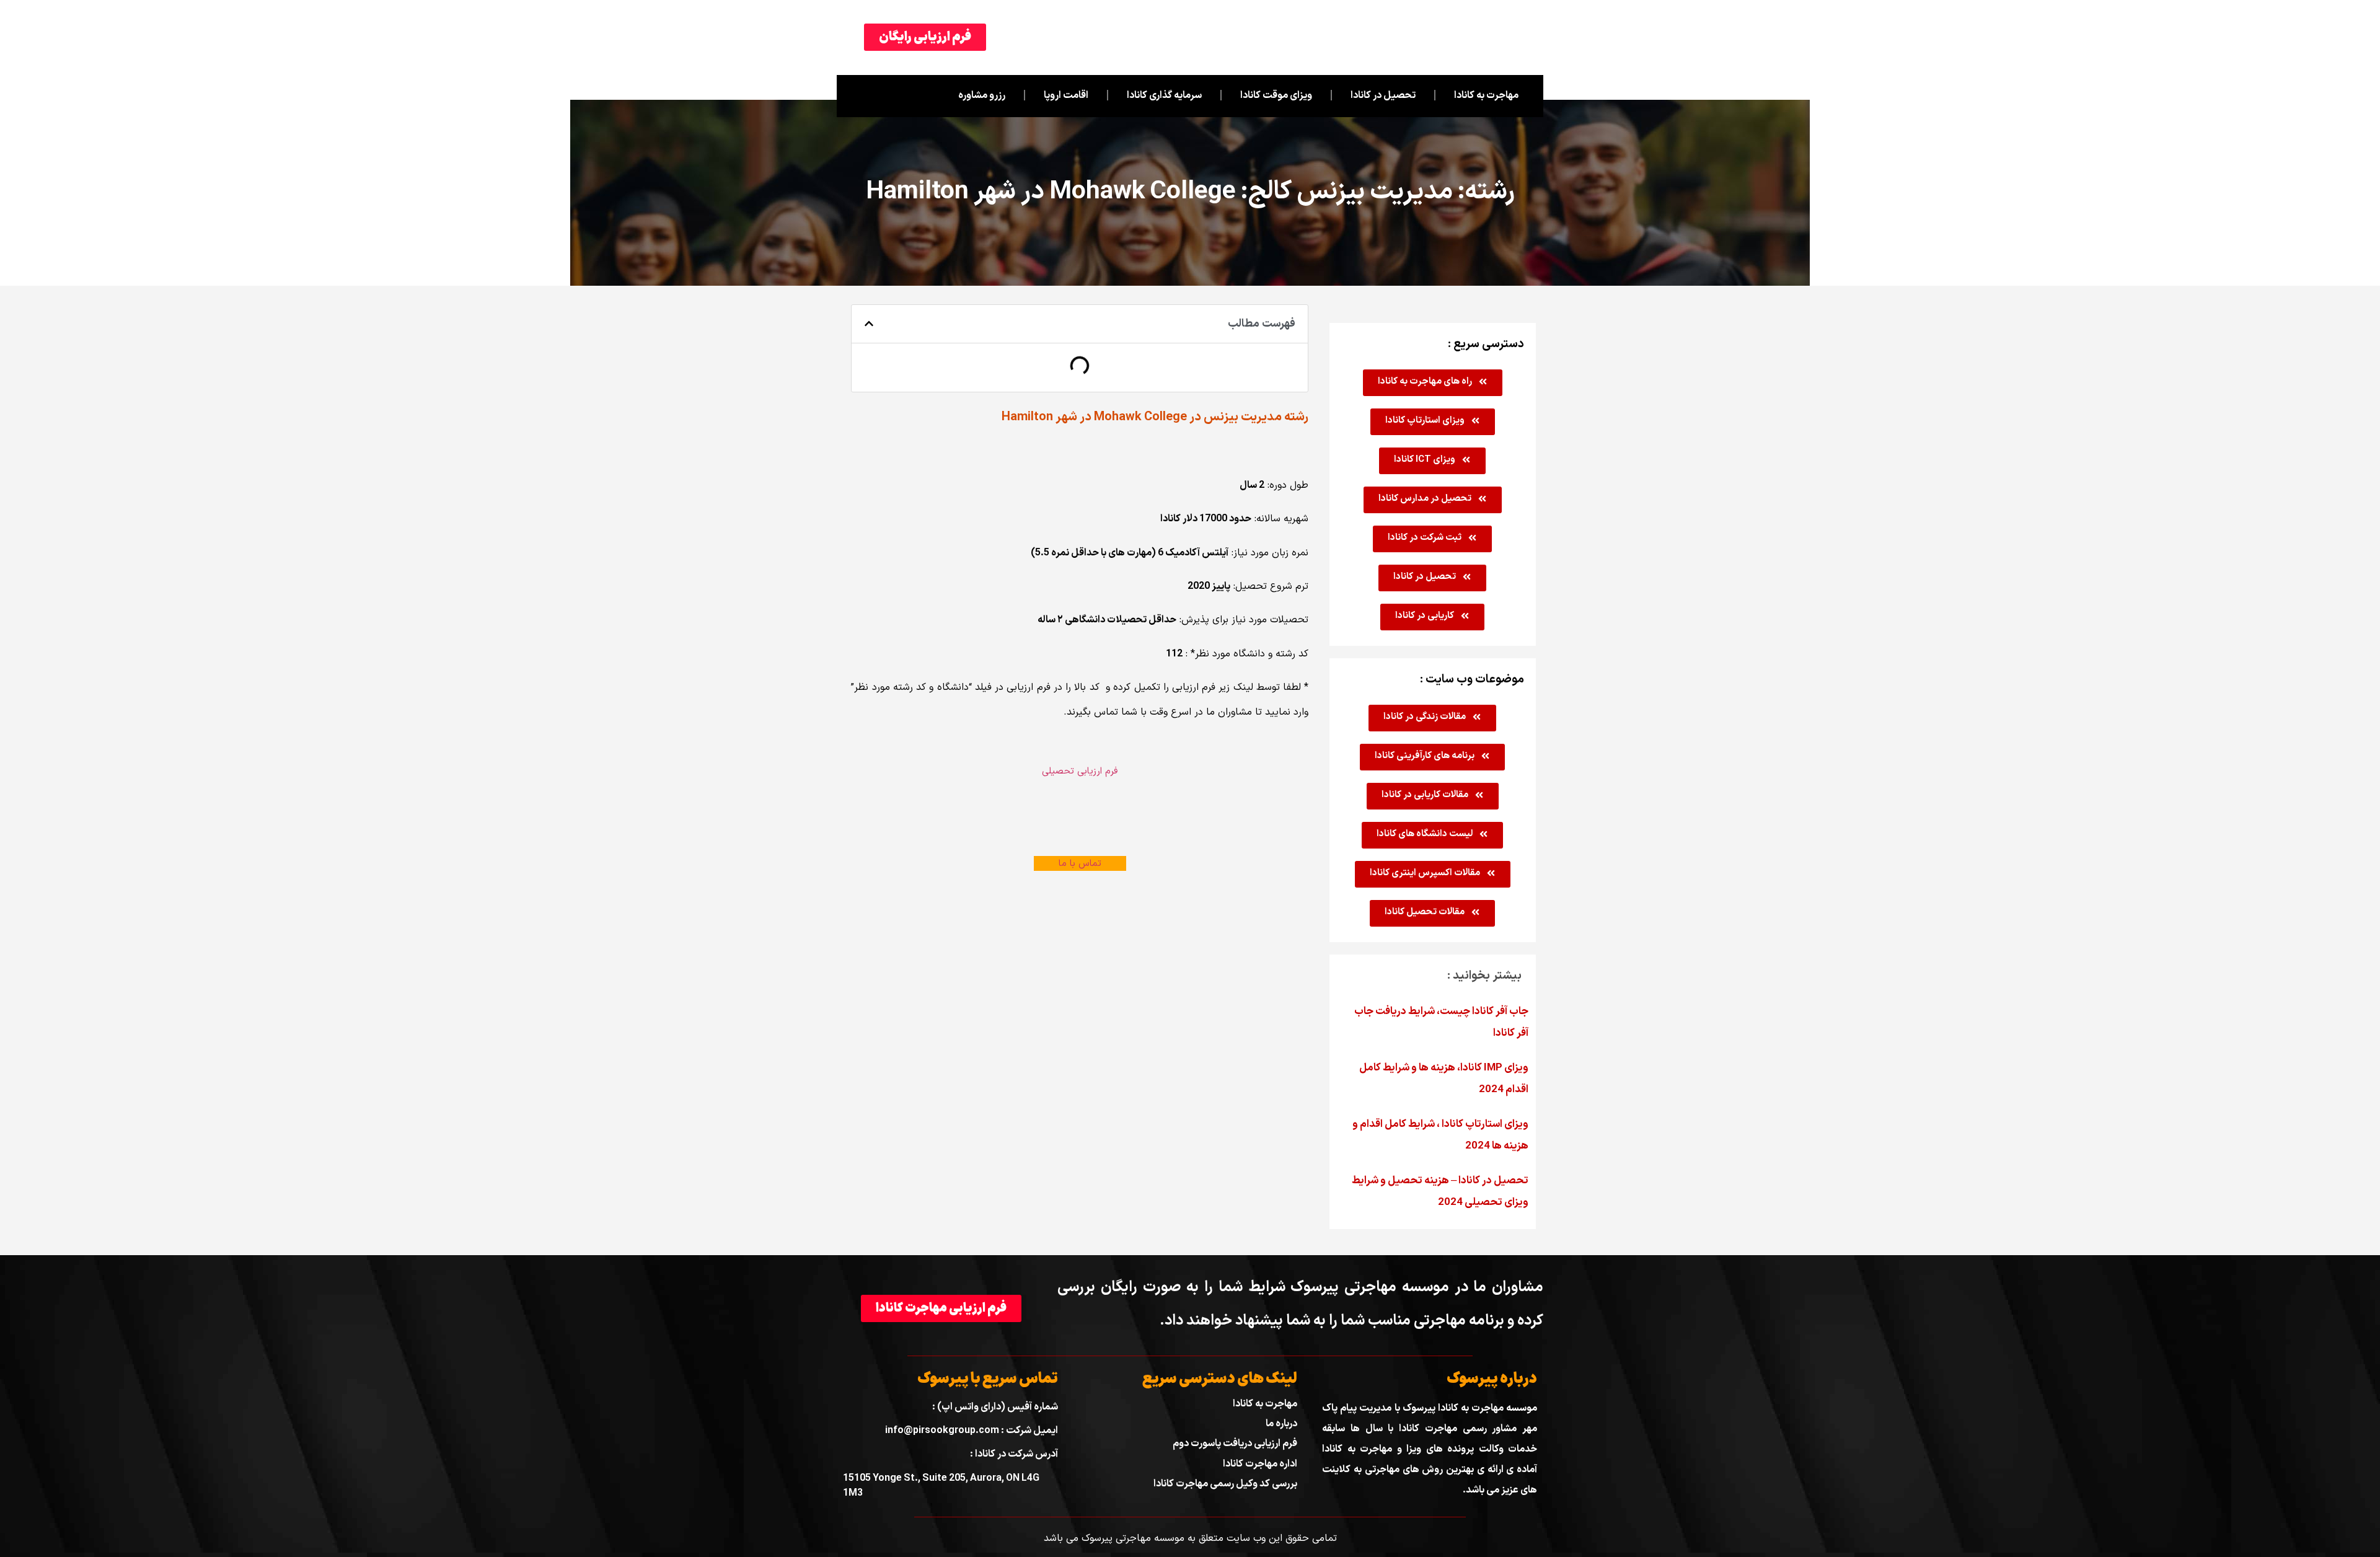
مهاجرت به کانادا (1486, 95)
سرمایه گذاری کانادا (1164, 95)
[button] (869, 324)
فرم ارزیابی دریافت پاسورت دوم (1235, 1444)
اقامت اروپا (1066, 95)
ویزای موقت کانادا (1276, 95)
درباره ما (1281, 1424)
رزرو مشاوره (982, 95)
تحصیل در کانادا (1383, 95)
